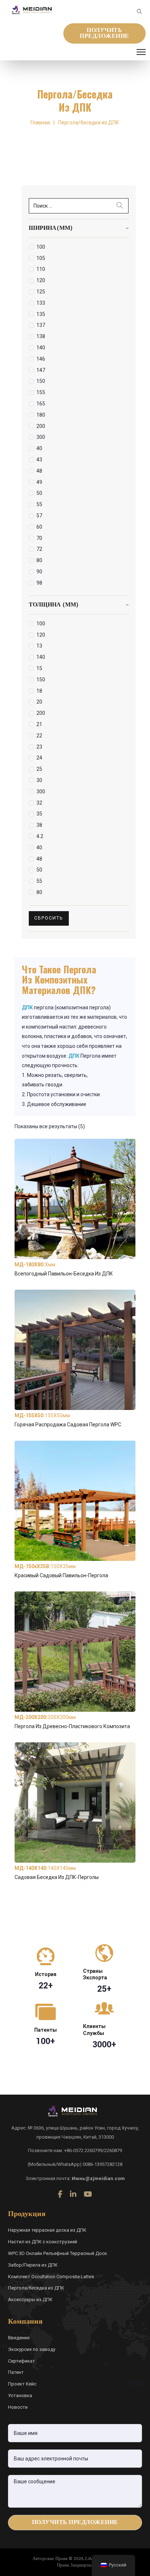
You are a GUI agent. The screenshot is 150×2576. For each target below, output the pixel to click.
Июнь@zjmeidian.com (98, 2178)
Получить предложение (104, 33)
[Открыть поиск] (139, 12)
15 (39, 668)
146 (41, 359)
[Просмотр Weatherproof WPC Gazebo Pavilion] (75, 1198)
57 (39, 516)
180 (41, 415)
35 (39, 814)
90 (39, 572)
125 (41, 292)
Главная (40, 123)
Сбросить (49, 918)
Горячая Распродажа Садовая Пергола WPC (68, 1425)
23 (39, 747)
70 (39, 538)
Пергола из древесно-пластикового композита (72, 1726)
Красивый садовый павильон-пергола (61, 1575)
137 (41, 325)
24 (39, 758)
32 (39, 803)
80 (39, 560)
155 (41, 392)
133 (41, 303)
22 (39, 736)
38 (39, 825)
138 (41, 336)
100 (41, 247)
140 (41, 348)
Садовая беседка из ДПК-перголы (57, 1877)
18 (39, 691)
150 (41, 381)
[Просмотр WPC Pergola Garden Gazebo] (75, 1802)
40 (39, 448)
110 (41, 269)
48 (39, 471)
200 (41, 426)
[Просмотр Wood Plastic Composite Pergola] (75, 1651)
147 (41, 370)
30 (39, 780)
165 (41, 404)
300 (41, 437)
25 (39, 769)
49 (39, 482)
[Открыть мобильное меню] (141, 52)
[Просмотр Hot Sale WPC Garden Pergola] (75, 1349)
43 (39, 460)
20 (39, 702)
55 (39, 504)
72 (39, 549)
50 (39, 493)
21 (39, 724)
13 (39, 646)
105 (41, 258)
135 (41, 314)
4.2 (40, 836)
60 (39, 527)
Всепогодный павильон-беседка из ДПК (64, 1274)
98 (39, 583)
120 (41, 280)
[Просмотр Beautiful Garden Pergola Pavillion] (75, 1500)
